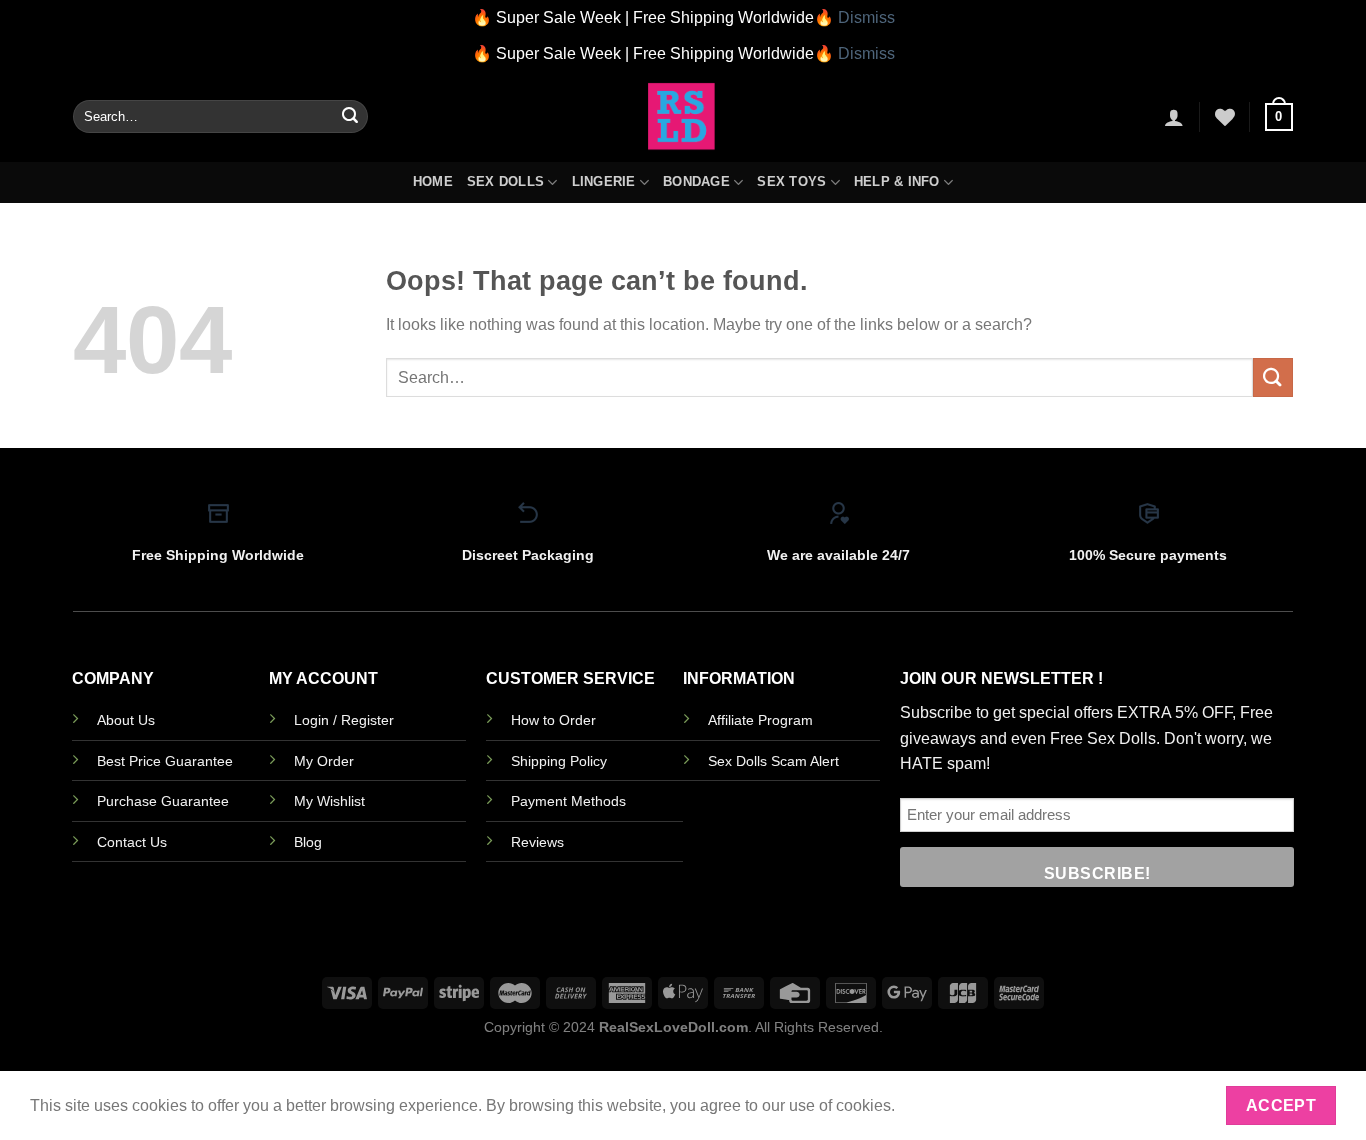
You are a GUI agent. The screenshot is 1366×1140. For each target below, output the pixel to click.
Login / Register (344, 720)
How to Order (553, 720)
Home (433, 181)
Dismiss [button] (866, 17)
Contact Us (132, 842)
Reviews (537, 842)
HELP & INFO (897, 181)
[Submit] (350, 117)
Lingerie (604, 181)
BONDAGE (696, 181)
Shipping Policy (559, 761)
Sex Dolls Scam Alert (773, 761)
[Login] (1174, 117)
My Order (324, 761)
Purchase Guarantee (163, 801)
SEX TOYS (791, 181)
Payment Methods (568, 801)
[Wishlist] (1225, 117)
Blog (308, 842)
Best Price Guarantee (165, 761)
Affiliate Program (760, 720)
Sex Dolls (505, 181)
